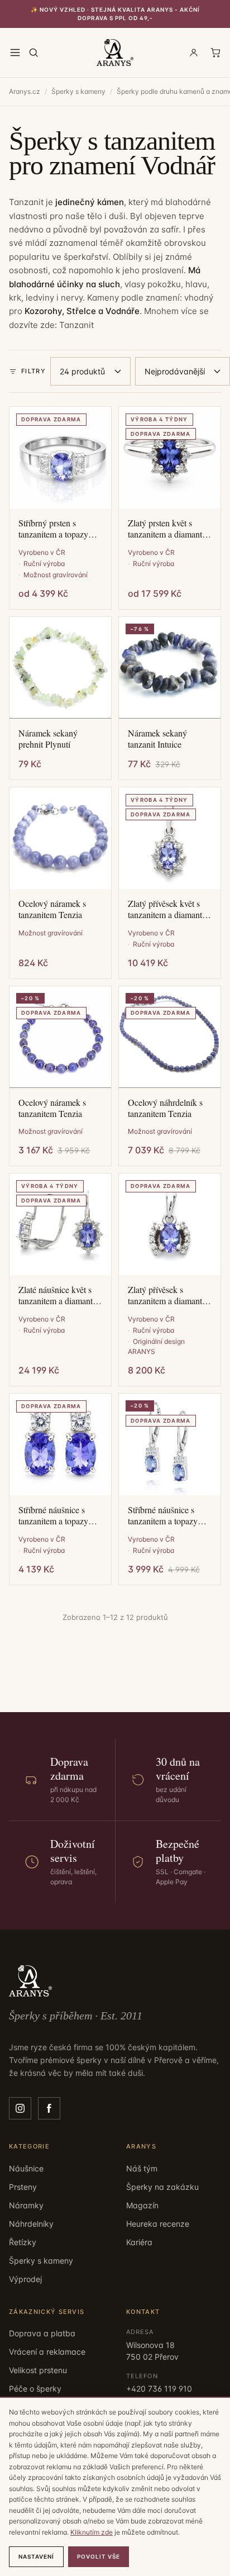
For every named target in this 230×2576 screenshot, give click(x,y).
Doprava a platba (42, 2333)
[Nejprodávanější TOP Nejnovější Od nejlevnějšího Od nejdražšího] (183, 371)
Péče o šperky (35, 2389)
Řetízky (23, 2242)
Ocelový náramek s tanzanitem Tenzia (52, 909)
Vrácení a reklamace (47, 2352)
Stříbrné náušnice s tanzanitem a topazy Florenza (53, 1515)
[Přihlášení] (194, 53)
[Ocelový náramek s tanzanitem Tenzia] (60, 838)
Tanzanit (76, 325)
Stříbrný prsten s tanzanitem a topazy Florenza (53, 529)
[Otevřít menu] (15, 53)
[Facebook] (49, 2108)
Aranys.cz (25, 91)
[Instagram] (20, 2108)
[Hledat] (33, 53)
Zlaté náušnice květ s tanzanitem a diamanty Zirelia (58, 1295)
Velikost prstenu (38, 2370)
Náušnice (26, 2168)
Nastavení (36, 2556)
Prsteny (23, 2187)
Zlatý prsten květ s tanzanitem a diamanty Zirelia (167, 529)
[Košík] (215, 53)
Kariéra (139, 2242)
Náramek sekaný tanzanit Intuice (157, 739)
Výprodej (25, 2279)
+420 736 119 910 (159, 2389)
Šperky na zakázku (162, 2187)
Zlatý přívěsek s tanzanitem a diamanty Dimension (167, 1295)
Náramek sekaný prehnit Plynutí (48, 739)
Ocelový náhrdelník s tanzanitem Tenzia (165, 1108)
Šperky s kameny (78, 91)
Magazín (142, 2205)
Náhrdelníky (31, 2224)
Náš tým (142, 2168)
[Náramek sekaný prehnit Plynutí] (60, 668)
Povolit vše (99, 2556)
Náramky (26, 2205)
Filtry (33, 371)
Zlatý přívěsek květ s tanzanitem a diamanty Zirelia (167, 909)
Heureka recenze (158, 2224)
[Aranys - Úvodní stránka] (115, 53)
